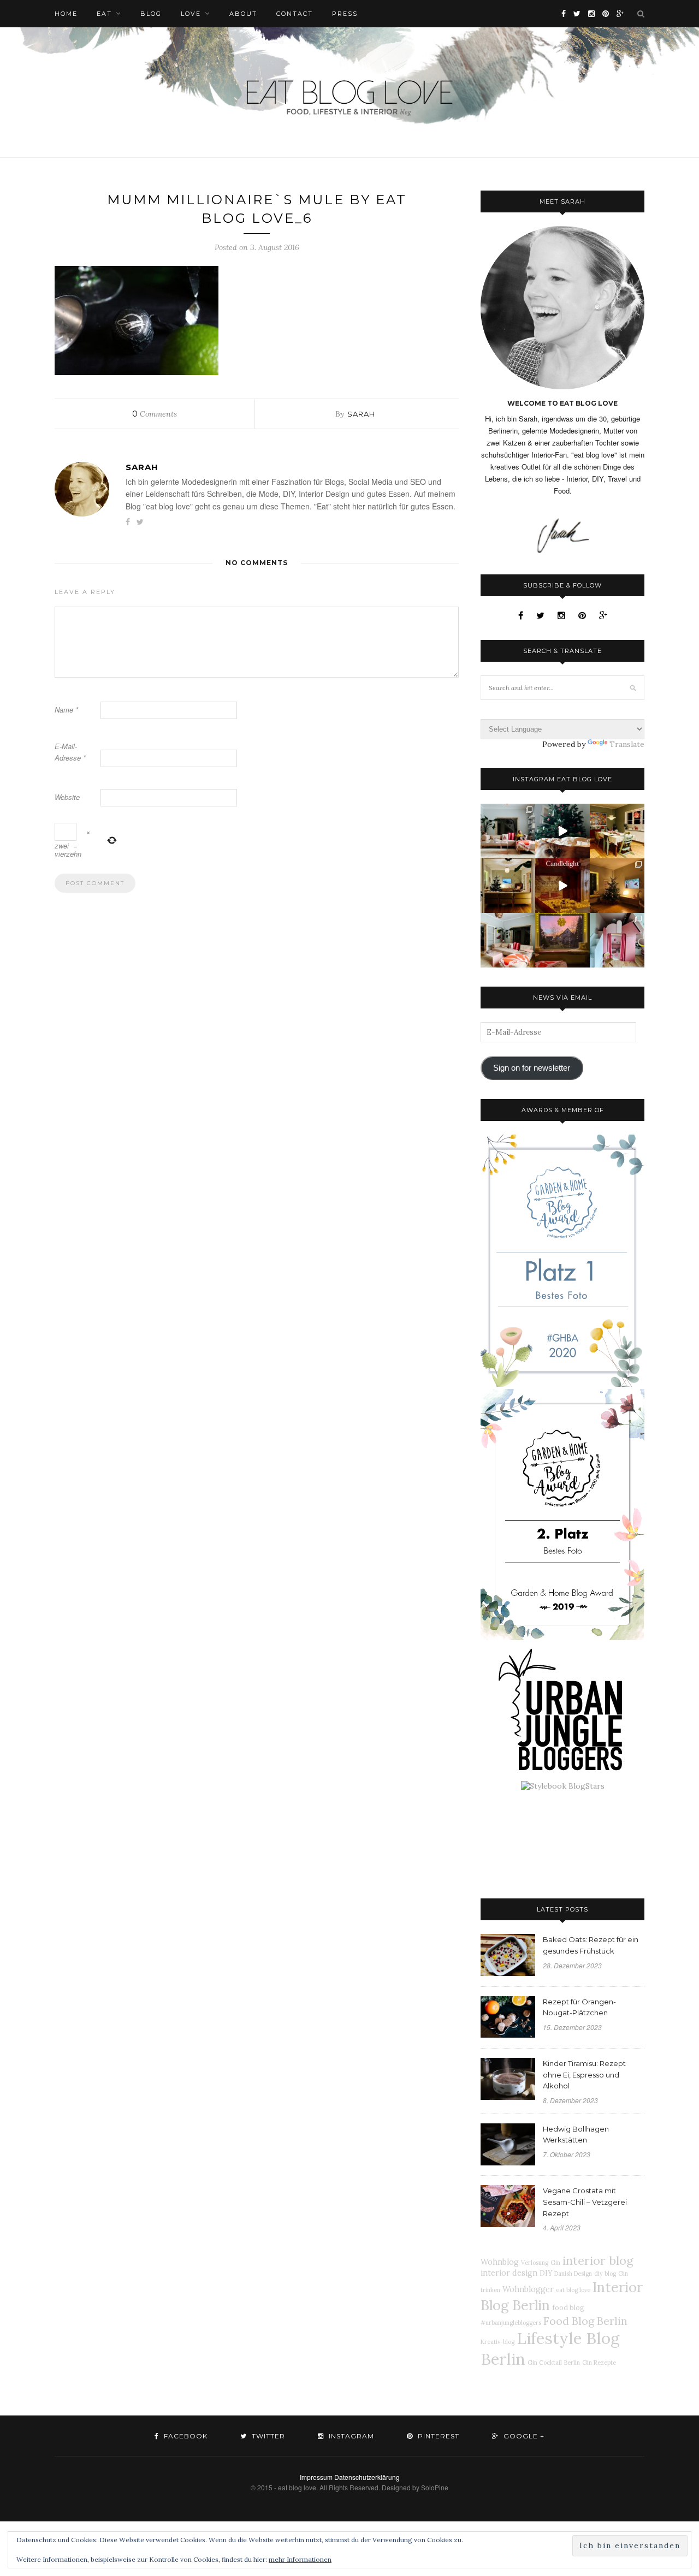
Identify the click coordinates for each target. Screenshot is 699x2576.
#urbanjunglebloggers (511, 2323)
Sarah (361, 414)
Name (66, 710)
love (191, 14)
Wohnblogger (528, 2289)
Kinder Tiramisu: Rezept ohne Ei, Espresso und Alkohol (584, 2075)
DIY (546, 2273)
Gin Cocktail (545, 2363)
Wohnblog (500, 2262)
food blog (568, 2307)
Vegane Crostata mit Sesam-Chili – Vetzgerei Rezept (585, 2202)
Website (67, 797)
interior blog (598, 2260)
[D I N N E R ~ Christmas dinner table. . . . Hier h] (617, 831)
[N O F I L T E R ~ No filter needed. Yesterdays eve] (562, 940)
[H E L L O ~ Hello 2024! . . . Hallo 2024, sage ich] (508, 831)
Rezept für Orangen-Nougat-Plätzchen (579, 2007)
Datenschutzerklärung (367, 2477)
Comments (155, 414)
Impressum (316, 2477)
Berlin (572, 2363)
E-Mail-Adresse (70, 752)
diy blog (605, 2274)
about (243, 14)
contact (295, 14)
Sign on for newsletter (532, 1068)
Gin (555, 2263)
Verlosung (535, 2263)
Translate (627, 744)
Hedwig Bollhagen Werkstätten (576, 2135)
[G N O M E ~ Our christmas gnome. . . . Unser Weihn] (562, 831)
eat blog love (573, 2290)
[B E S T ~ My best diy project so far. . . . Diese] (617, 940)
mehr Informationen (300, 2559)
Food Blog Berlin (585, 2321)
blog (151, 14)
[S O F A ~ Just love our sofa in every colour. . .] (508, 940)
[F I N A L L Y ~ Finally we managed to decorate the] (617, 886)
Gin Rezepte (599, 2363)
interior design (509, 2273)
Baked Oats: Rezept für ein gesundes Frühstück (591, 1945)
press (345, 14)
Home (66, 14)
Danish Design (573, 2274)
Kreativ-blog (497, 2342)
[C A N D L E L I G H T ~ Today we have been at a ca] (562, 886)
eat (104, 14)
